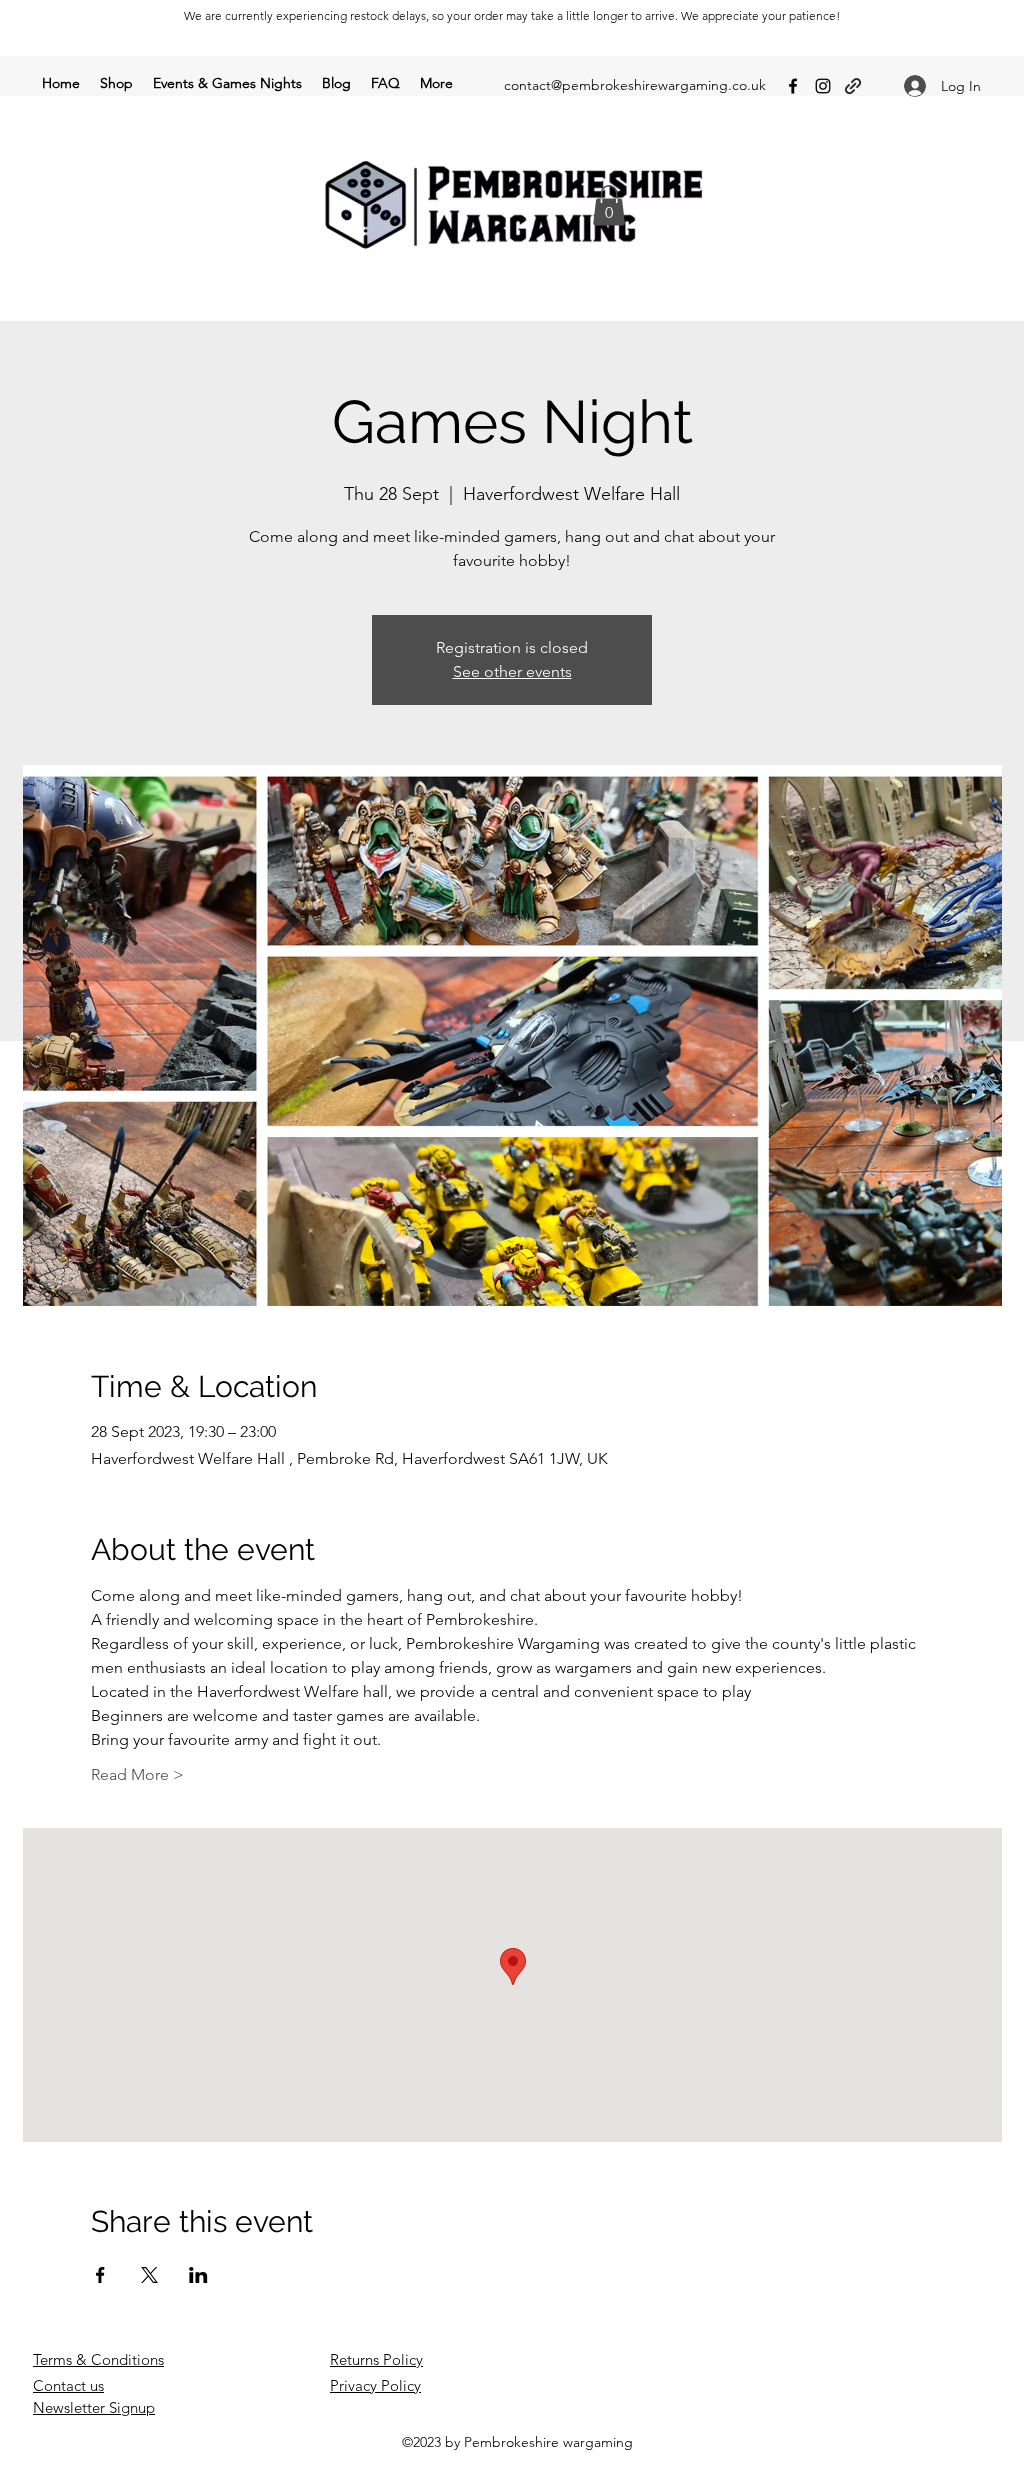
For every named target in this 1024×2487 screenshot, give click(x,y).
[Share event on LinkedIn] (198, 2275)
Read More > (137, 1774)
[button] (609, 205)
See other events (512, 671)
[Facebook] (793, 86)
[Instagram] (823, 86)
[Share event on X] (149, 2275)
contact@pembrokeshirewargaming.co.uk (635, 85)
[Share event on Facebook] (100, 2275)
